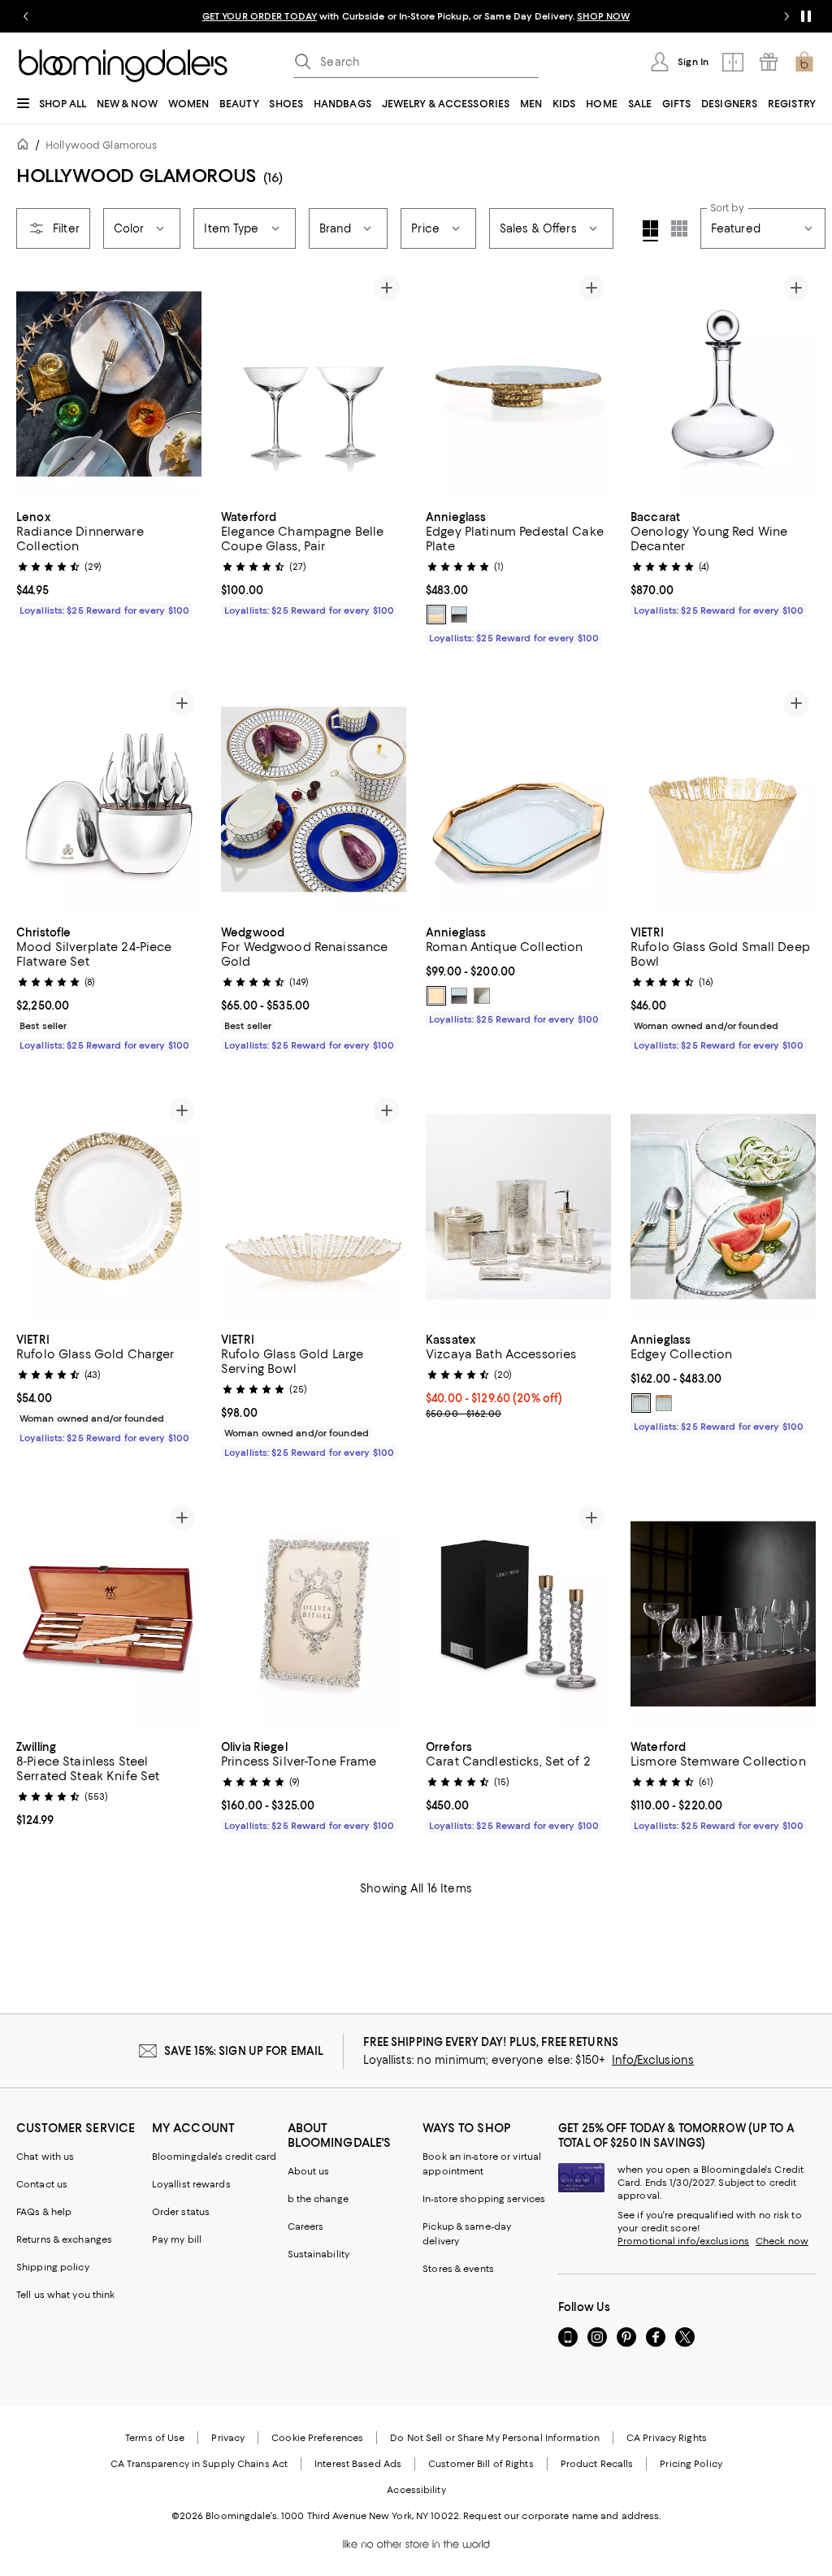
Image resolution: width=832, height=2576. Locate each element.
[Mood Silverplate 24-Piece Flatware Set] (109, 799)
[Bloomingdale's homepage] (26, 147)
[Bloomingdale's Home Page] (123, 66)
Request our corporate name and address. (562, 2516)
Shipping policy (53, 2267)
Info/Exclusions (653, 2060)
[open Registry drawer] (769, 62)
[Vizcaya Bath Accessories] (518, 1207)
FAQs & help (44, 2212)
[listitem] (416, 16)
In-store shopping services (484, 2199)
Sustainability (319, 2254)
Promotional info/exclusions (683, 2241)
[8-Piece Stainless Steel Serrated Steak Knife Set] (109, 1614)
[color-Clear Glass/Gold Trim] (436, 615)
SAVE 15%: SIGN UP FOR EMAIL (244, 2051)
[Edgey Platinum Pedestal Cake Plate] (518, 384)
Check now (782, 2241)
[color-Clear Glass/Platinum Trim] (459, 615)
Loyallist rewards (191, 2184)
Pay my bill (177, 2239)
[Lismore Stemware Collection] (723, 1614)
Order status (181, 2212)
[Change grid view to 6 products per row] (679, 228)
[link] (109, 562)
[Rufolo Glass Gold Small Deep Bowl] (723, 799)
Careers (306, 2226)
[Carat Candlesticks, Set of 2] (518, 1614)
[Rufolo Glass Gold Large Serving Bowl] (314, 1207)
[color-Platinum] (482, 996)
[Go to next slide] (786, 16)
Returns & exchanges (64, 2239)
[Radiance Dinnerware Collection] (109, 384)
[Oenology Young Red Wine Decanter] (723, 384)
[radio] (436, 615)
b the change (318, 2199)
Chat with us (45, 2157)
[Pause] (806, 16)
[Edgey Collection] (723, 1207)
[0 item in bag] (804, 62)
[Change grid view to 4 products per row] (650, 231)
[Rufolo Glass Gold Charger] (109, 1207)
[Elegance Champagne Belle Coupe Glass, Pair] (314, 384)
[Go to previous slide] (26, 16)
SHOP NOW (603, 16)
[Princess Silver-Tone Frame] (314, 1614)
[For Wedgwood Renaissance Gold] (314, 799)
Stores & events (458, 2269)
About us (309, 2171)
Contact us (42, 2184)
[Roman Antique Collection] (518, 799)
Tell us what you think (65, 2295)
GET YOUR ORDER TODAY (260, 16)
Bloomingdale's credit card (214, 2157)
